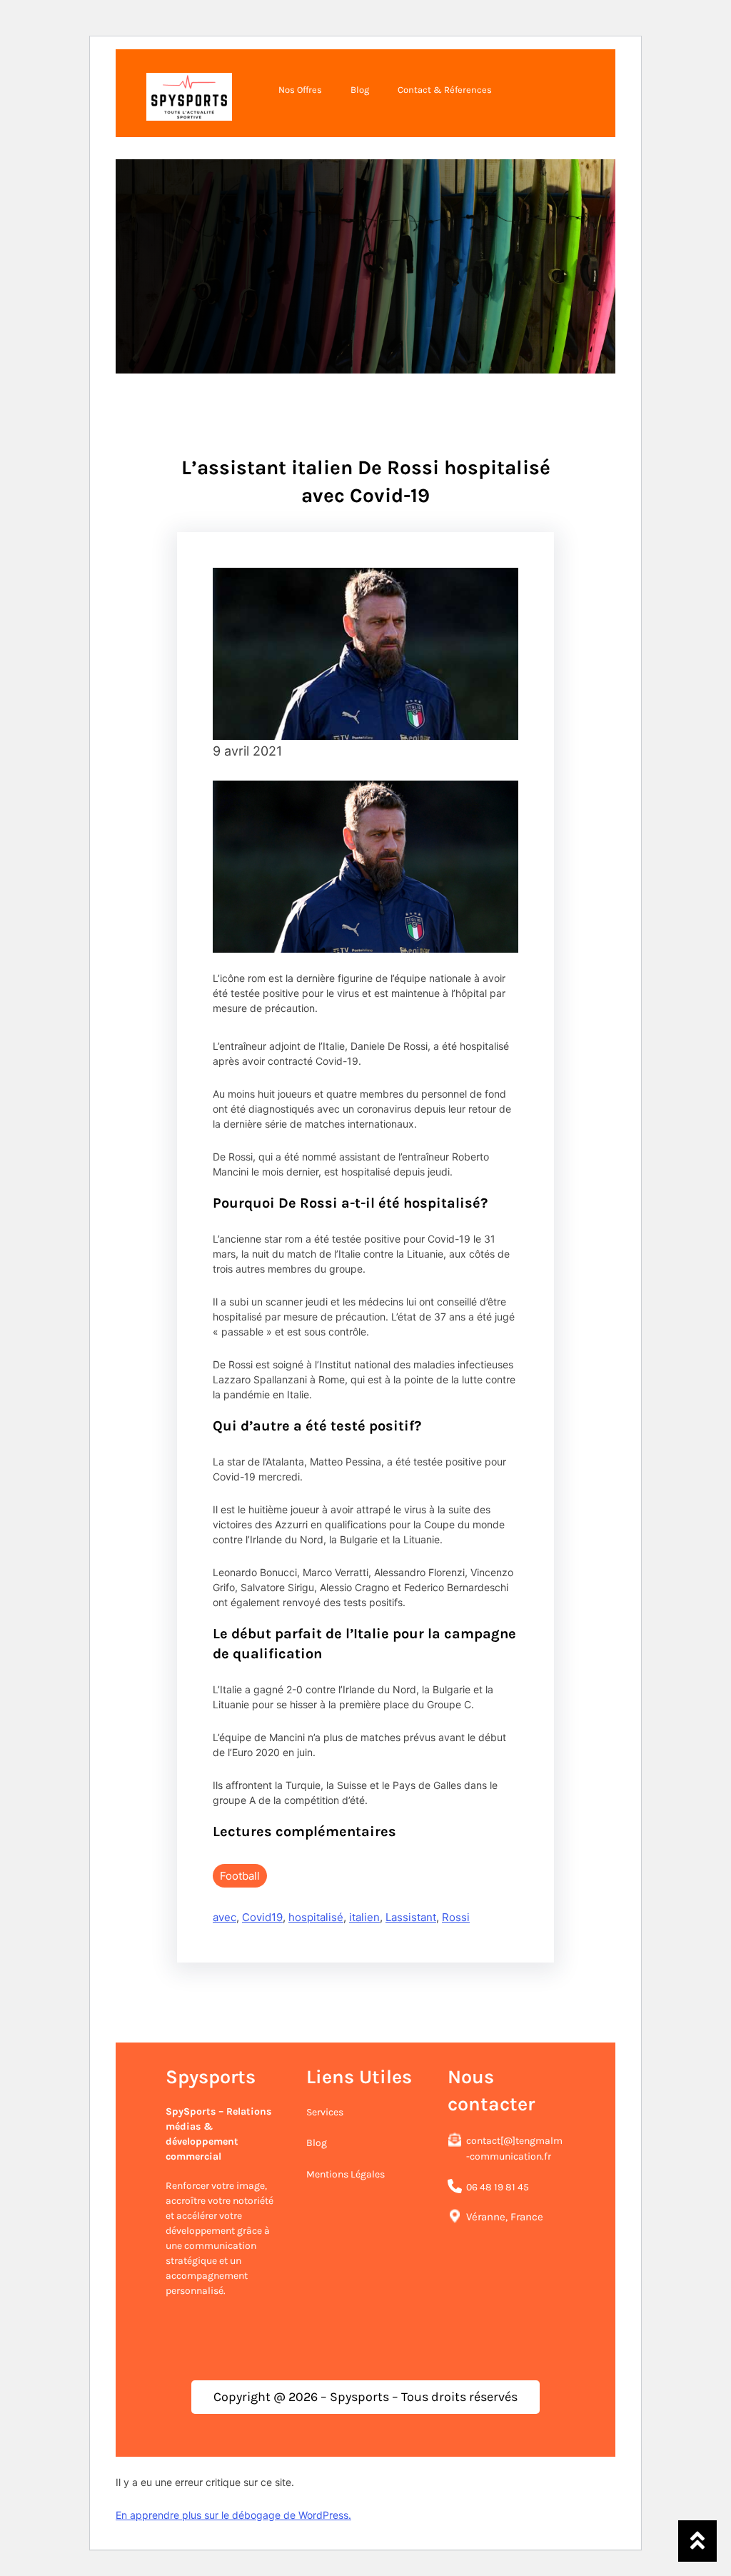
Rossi (456, 1917)
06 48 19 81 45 (498, 2187)
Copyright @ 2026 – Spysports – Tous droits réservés (365, 2397)
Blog (317, 2143)
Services (325, 2112)
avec (225, 1917)
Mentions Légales (346, 2174)
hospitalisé (316, 1917)
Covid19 (262, 1917)
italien (364, 1917)
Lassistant (411, 1917)
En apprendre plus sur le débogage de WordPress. (233, 2515)
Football (240, 1876)
